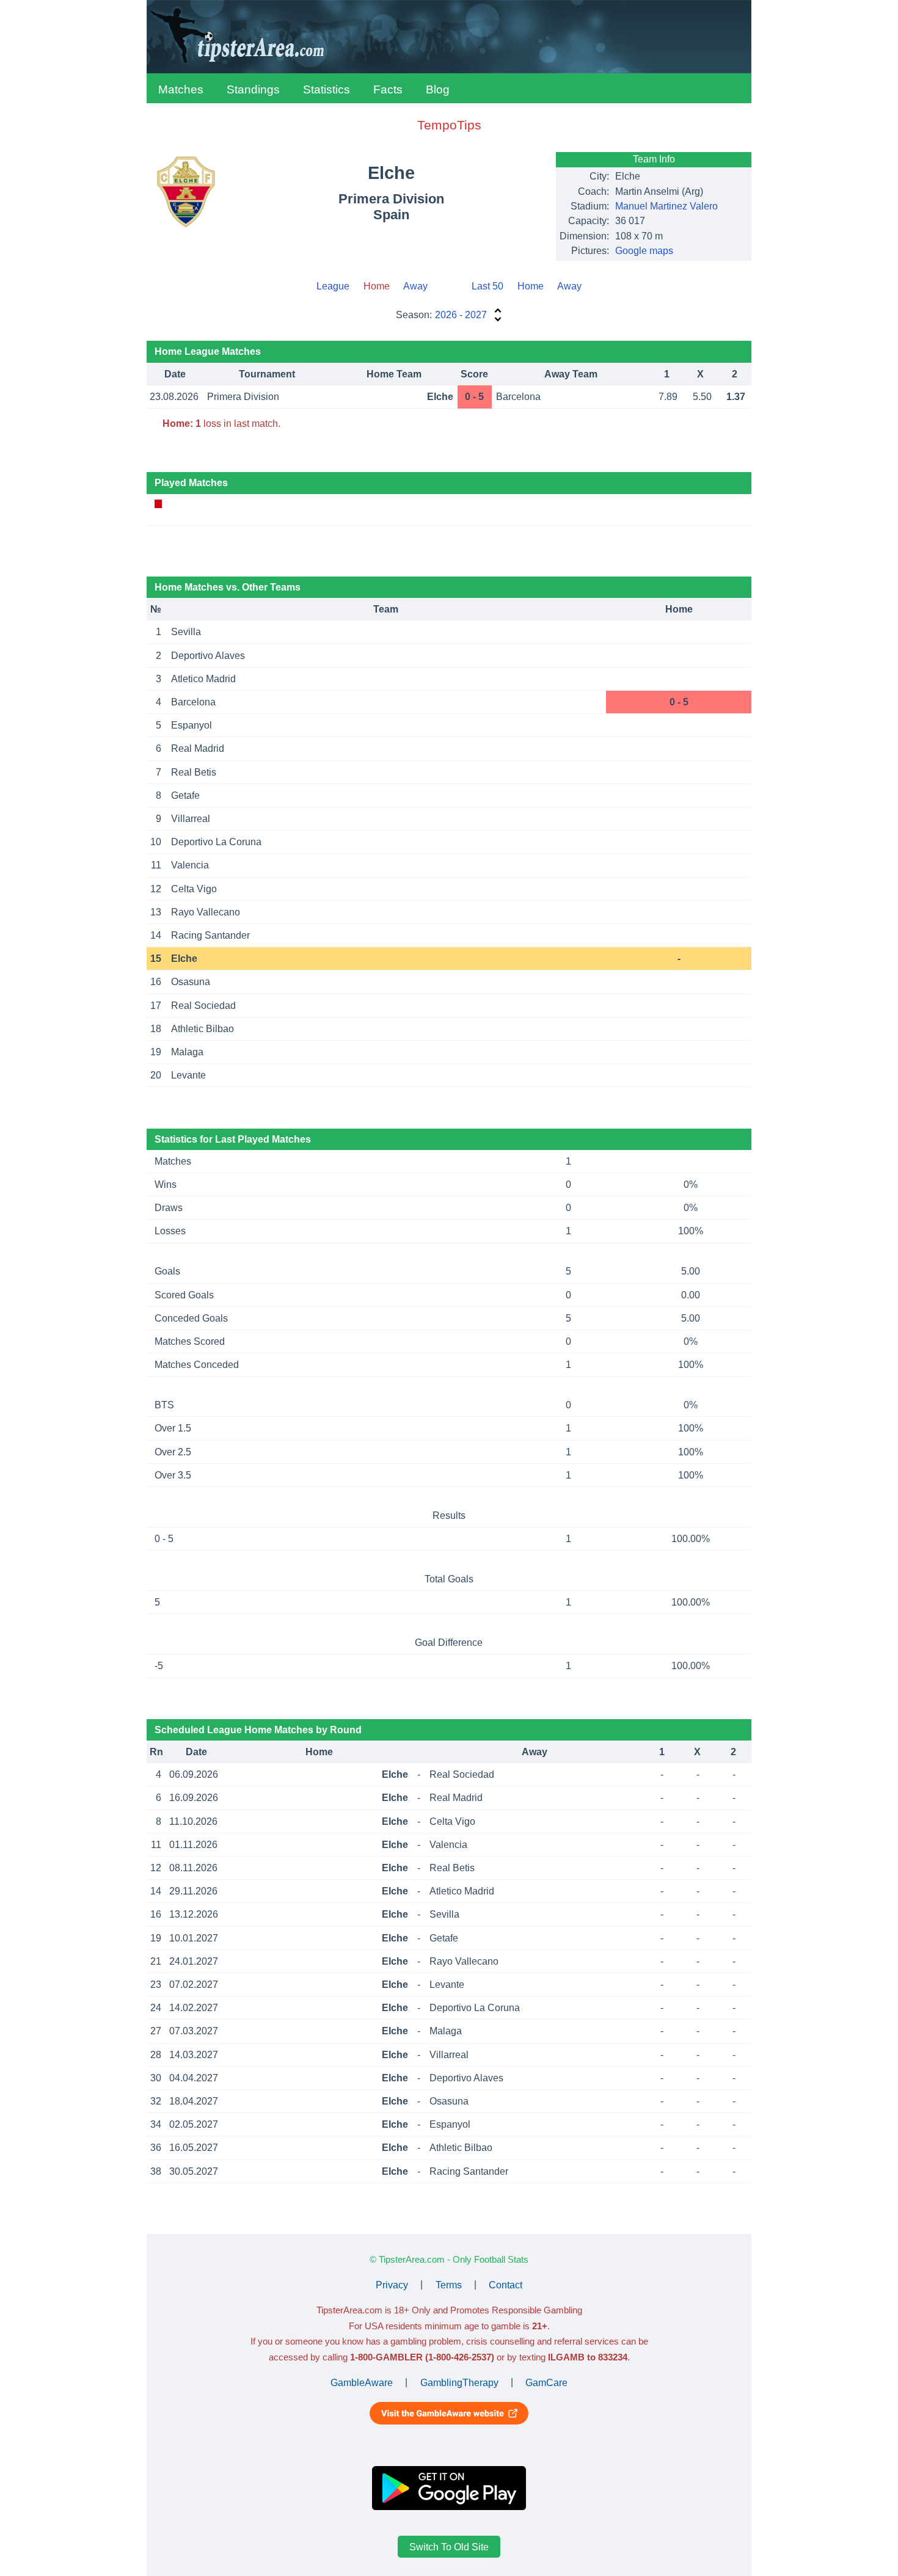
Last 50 (487, 286)
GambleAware (362, 2382)
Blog (438, 89)
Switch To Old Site (449, 2547)
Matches (181, 89)
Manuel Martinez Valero (666, 206)
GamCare (546, 2382)
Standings (253, 89)
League (333, 286)
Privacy (392, 2284)
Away (415, 286)
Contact (506, 2284)
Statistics (327, 89)
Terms (449, 2284)
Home (531, 286)
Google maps (644, 251)
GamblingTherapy (459, 2382)
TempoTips (449, 125)
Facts (388, 89)
